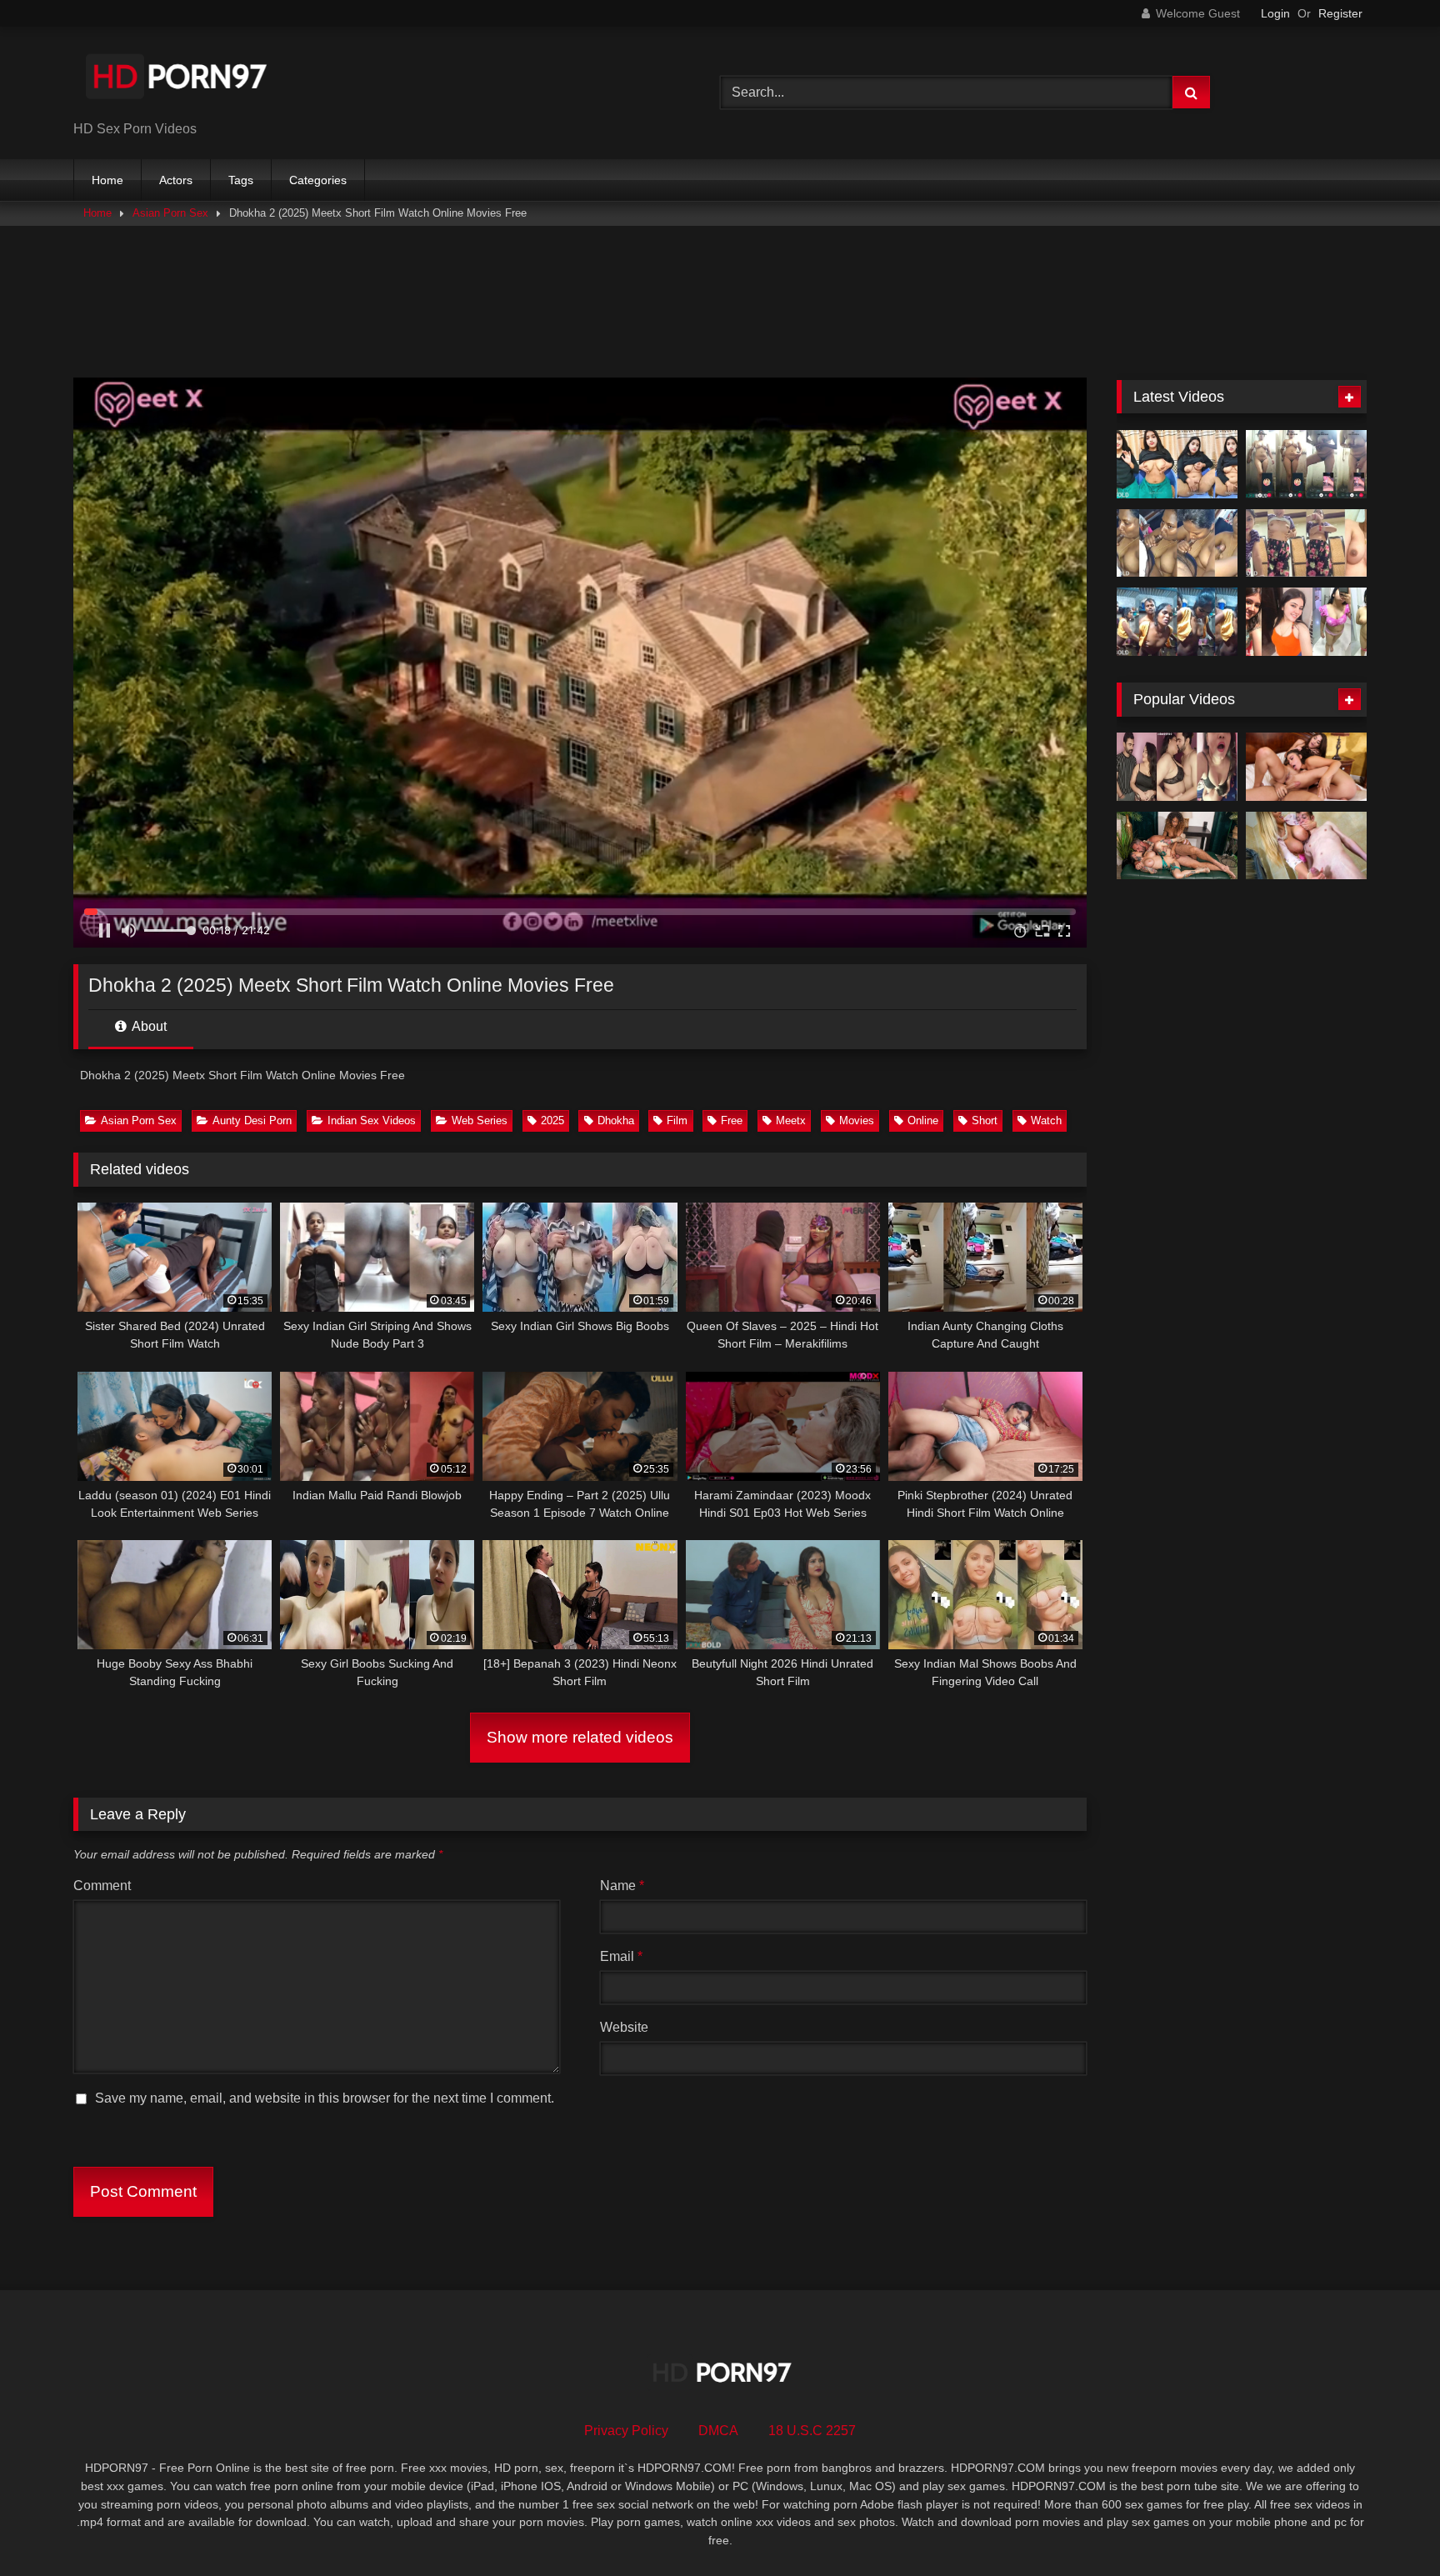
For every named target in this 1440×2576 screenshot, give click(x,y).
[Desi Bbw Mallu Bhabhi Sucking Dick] (1177, 543)
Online (923, 1120)
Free (732, 1120)
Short (985, 1120)
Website (624, 2027)
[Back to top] (1388, 2526)
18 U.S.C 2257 (812, 2431)
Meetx (791, 1120)
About (148, 1026)
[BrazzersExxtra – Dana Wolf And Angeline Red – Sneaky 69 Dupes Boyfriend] (1306, 767)
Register (1340, 13)
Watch (1046, 1120)
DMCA (718, 2431)
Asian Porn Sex (170, 213)
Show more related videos (580, 1737)
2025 (552, 1120)
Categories (318, 180)
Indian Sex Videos (372, 1120)
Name (622, 1886)
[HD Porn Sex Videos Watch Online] (177, 80)
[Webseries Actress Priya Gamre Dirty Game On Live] (1177, 767)
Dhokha (616, 1120)
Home (107, 180)
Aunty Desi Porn (252, 1120)
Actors (176, 180)
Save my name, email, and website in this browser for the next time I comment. (325, 2098)
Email (621, 1956)
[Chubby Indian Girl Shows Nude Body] (1306, 622)
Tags (241, 180)
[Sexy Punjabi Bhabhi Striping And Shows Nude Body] (1306, 543)
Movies (857, 1120)
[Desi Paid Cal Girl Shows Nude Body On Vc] (1306, 464)
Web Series (480, 1120)
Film (677, 1120)
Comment (102, 1886)
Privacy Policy (626, 2431)
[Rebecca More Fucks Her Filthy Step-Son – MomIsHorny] (1306, 846)
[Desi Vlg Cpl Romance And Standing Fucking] (1177, 622)
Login (1275, 13)
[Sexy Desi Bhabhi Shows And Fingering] (1177, 464)
